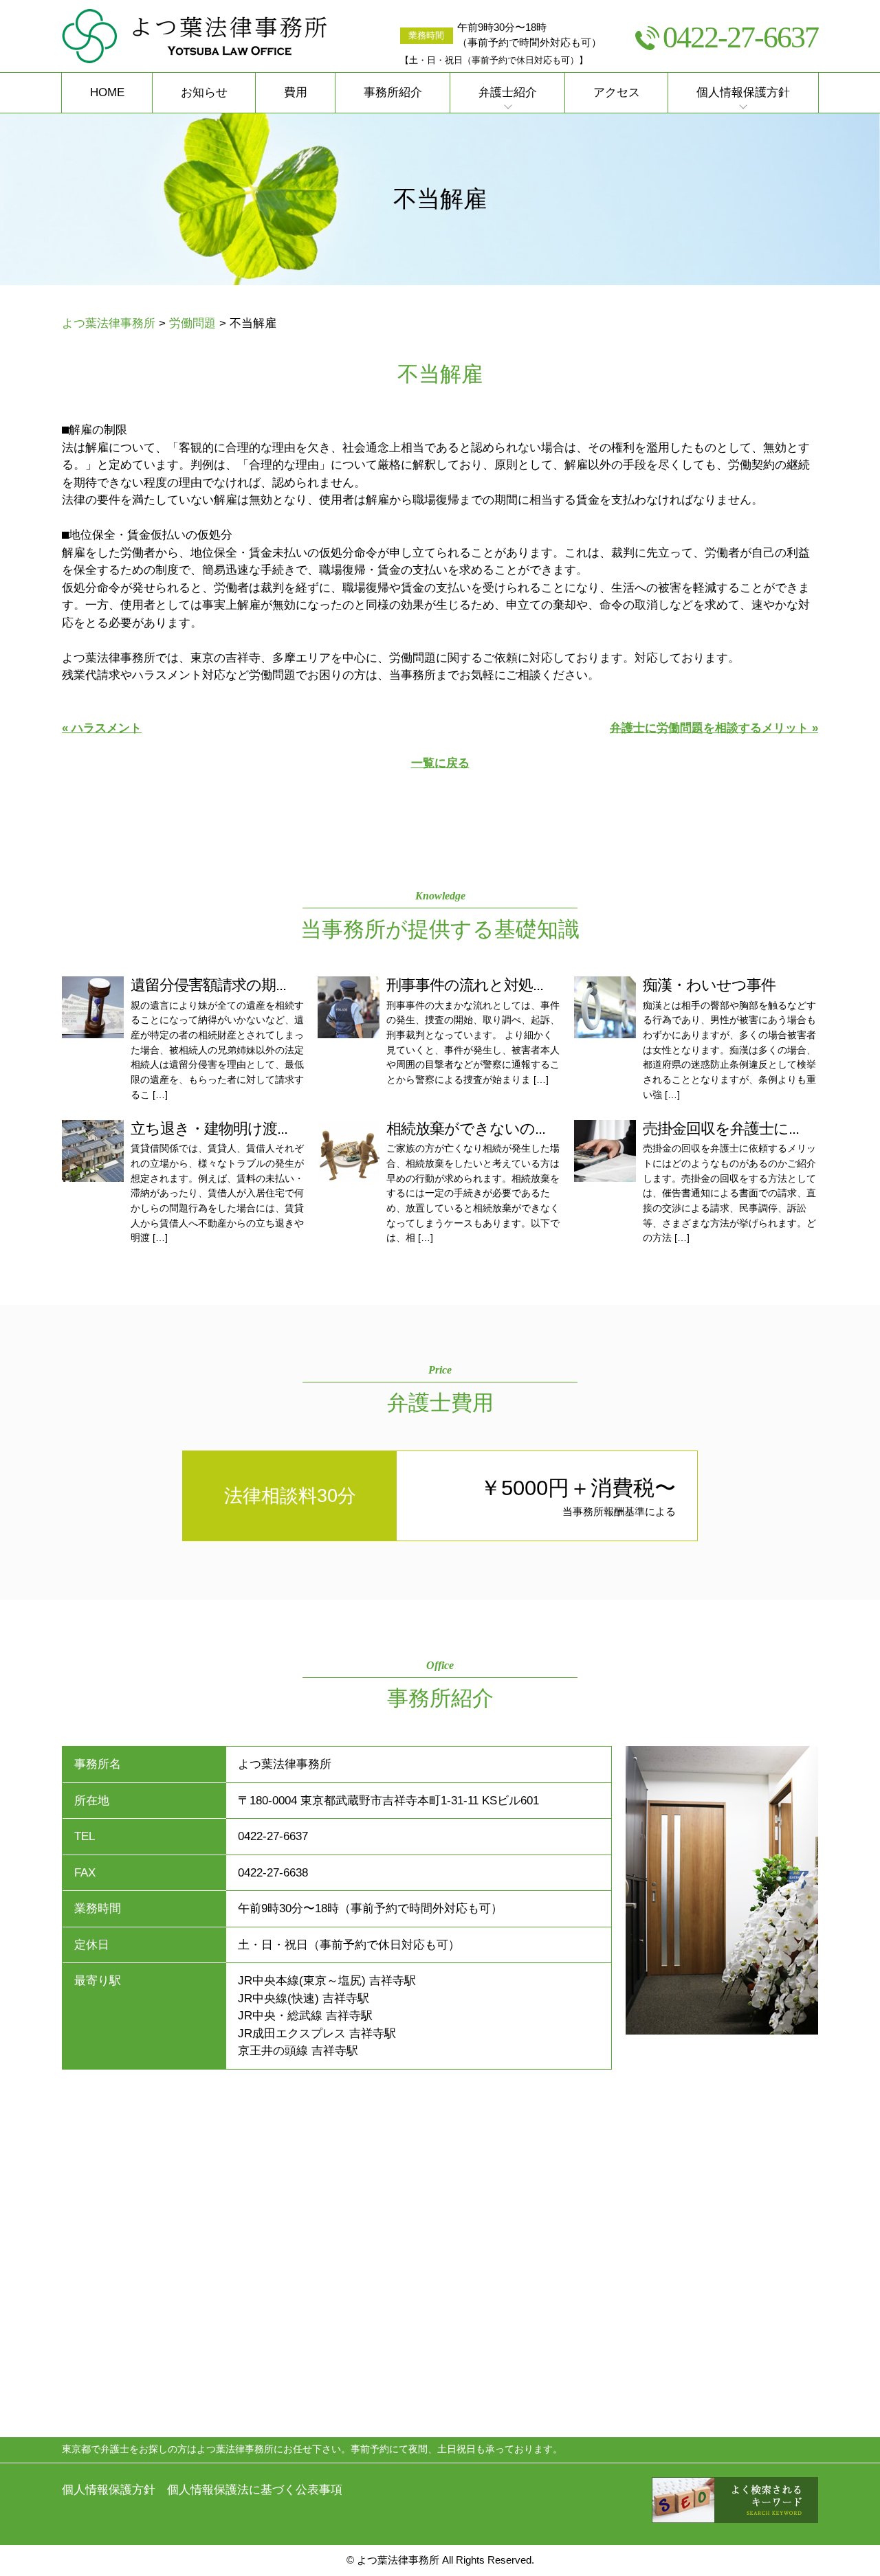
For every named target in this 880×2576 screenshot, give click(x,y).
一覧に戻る (440, 763)
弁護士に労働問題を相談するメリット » (714, 728)
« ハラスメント (102, 728)
